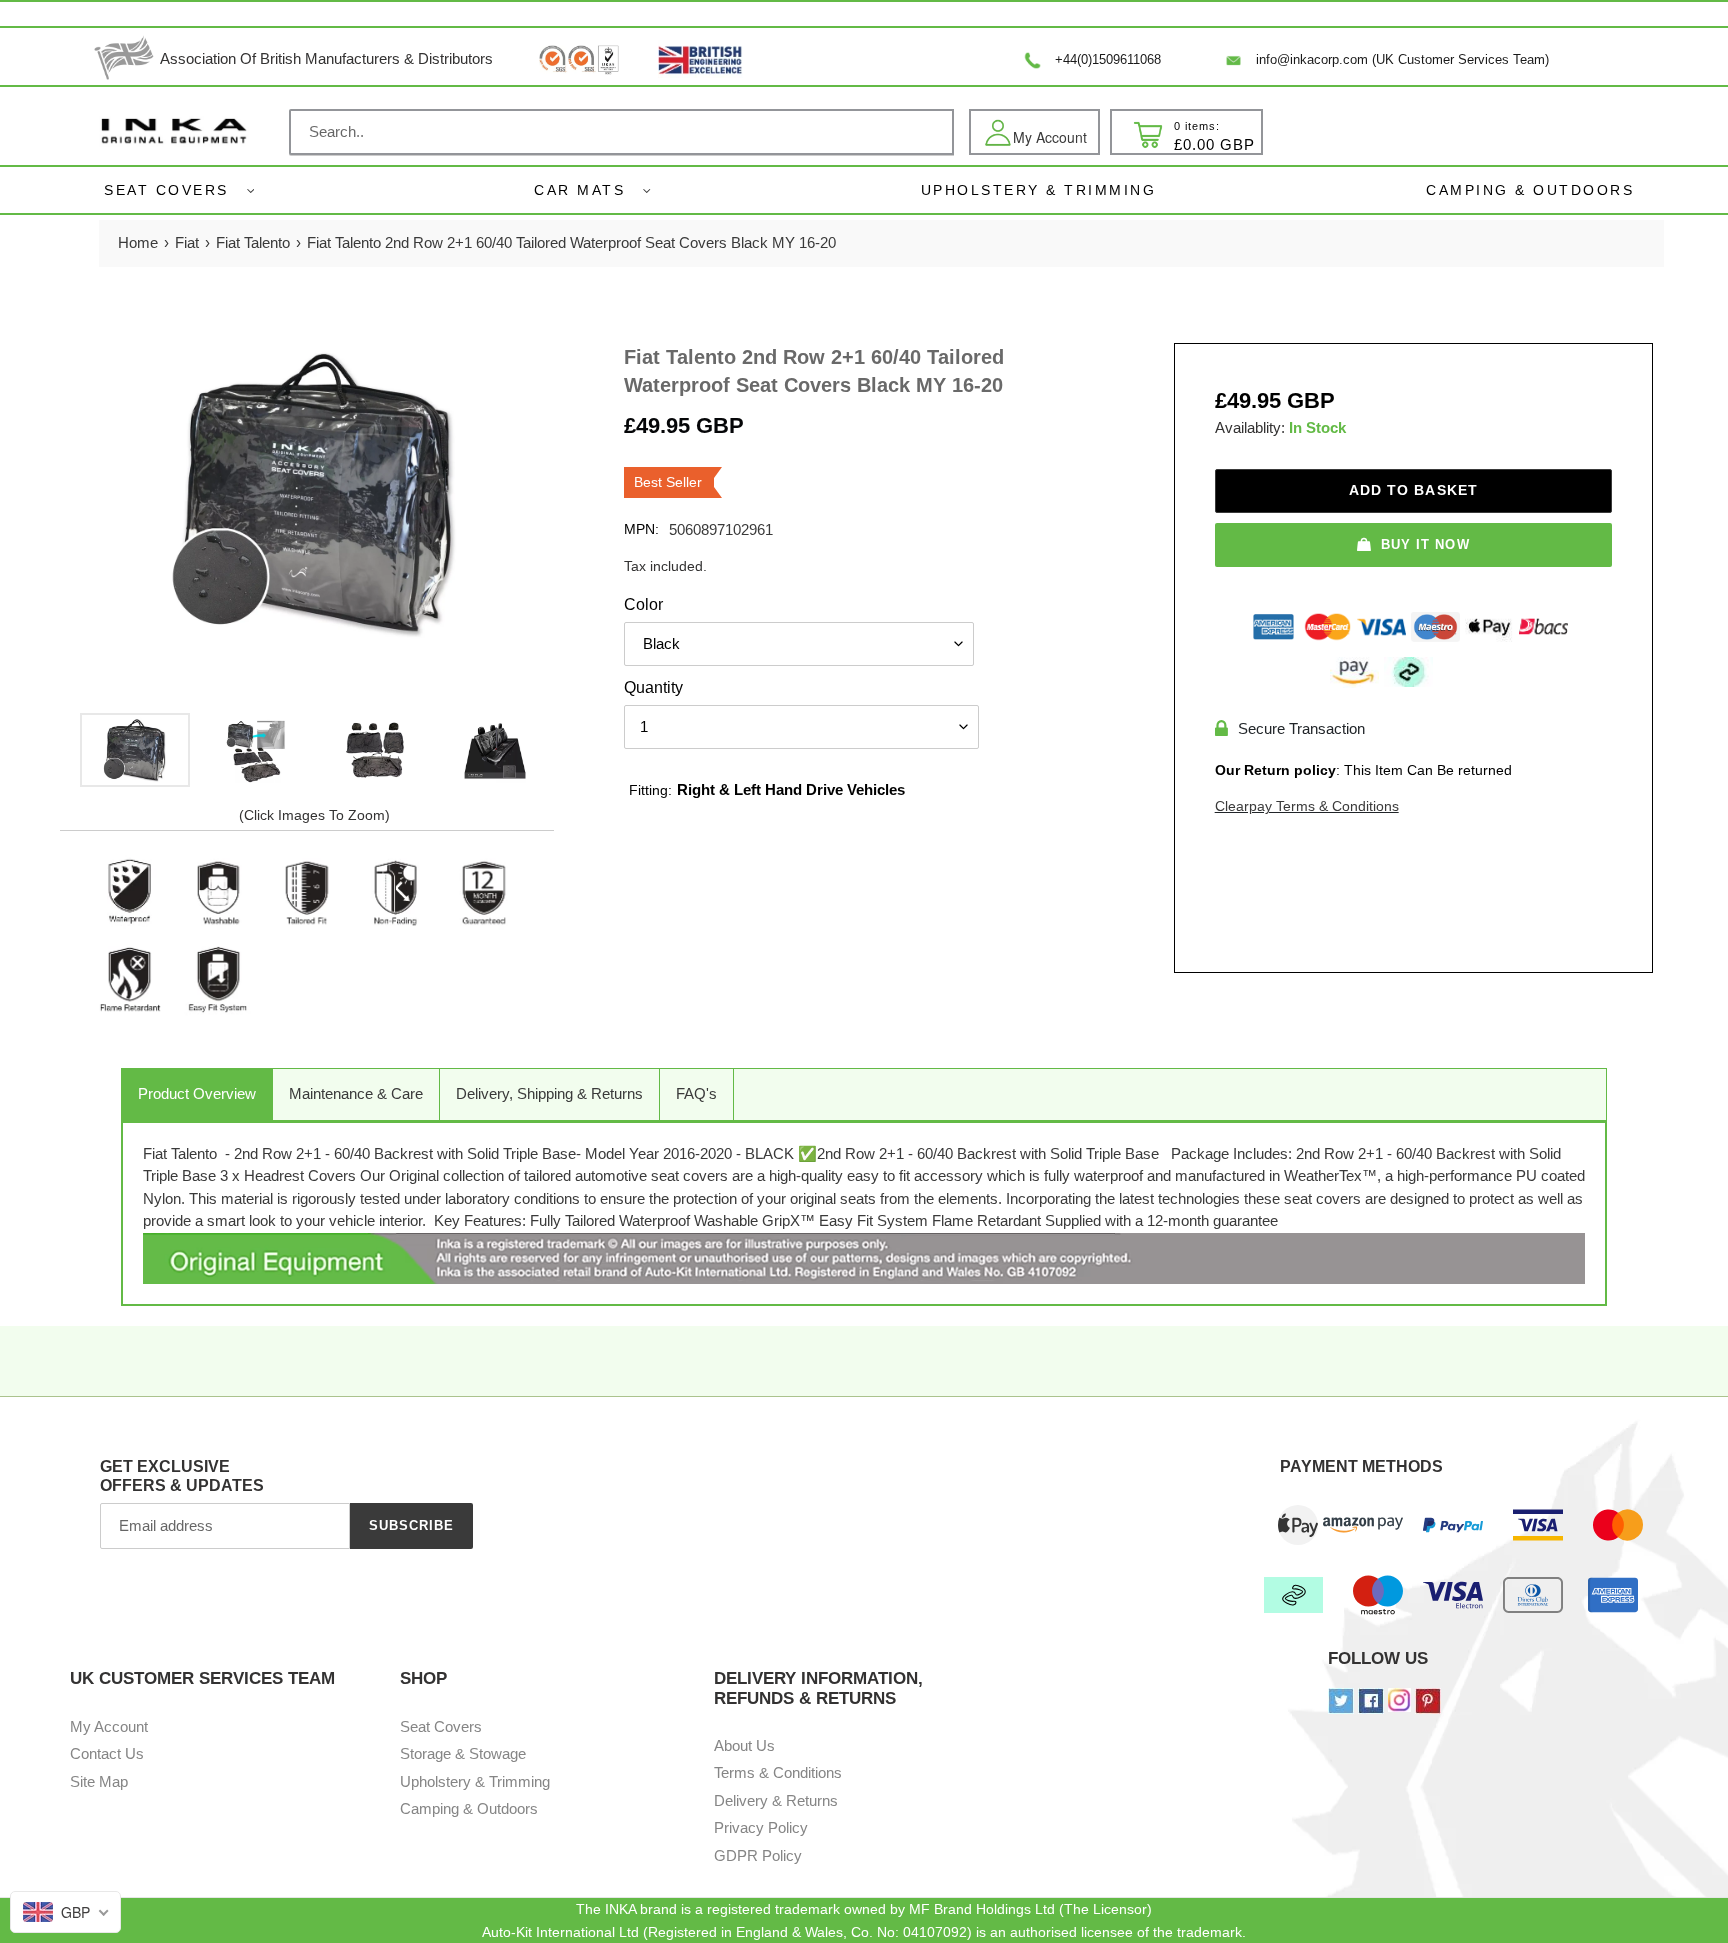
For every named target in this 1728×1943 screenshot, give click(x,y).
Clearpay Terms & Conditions (1307, 806)
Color (643, 604)
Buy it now (1425, 544)
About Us (744, 1745)
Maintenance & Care (356, 1093)
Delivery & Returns (776, 1800)
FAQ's (696, 1093)
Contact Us (107, 1753)
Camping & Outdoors (469, 1808)
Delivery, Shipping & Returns (549, 1093)
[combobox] (621, 132)
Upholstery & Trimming (475, 1781)
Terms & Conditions (778, 1772)
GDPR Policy (758, 1855)
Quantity (653, 687)
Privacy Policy (761, 1827)
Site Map (99, 1781)
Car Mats (579, 190)
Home (138, 242)
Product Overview (197, 1093)
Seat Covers (166, 190)
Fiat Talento (253, 242)
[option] (135, 750)
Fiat (187, 242)
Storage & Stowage (463, 1753)
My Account (109, 1726)
